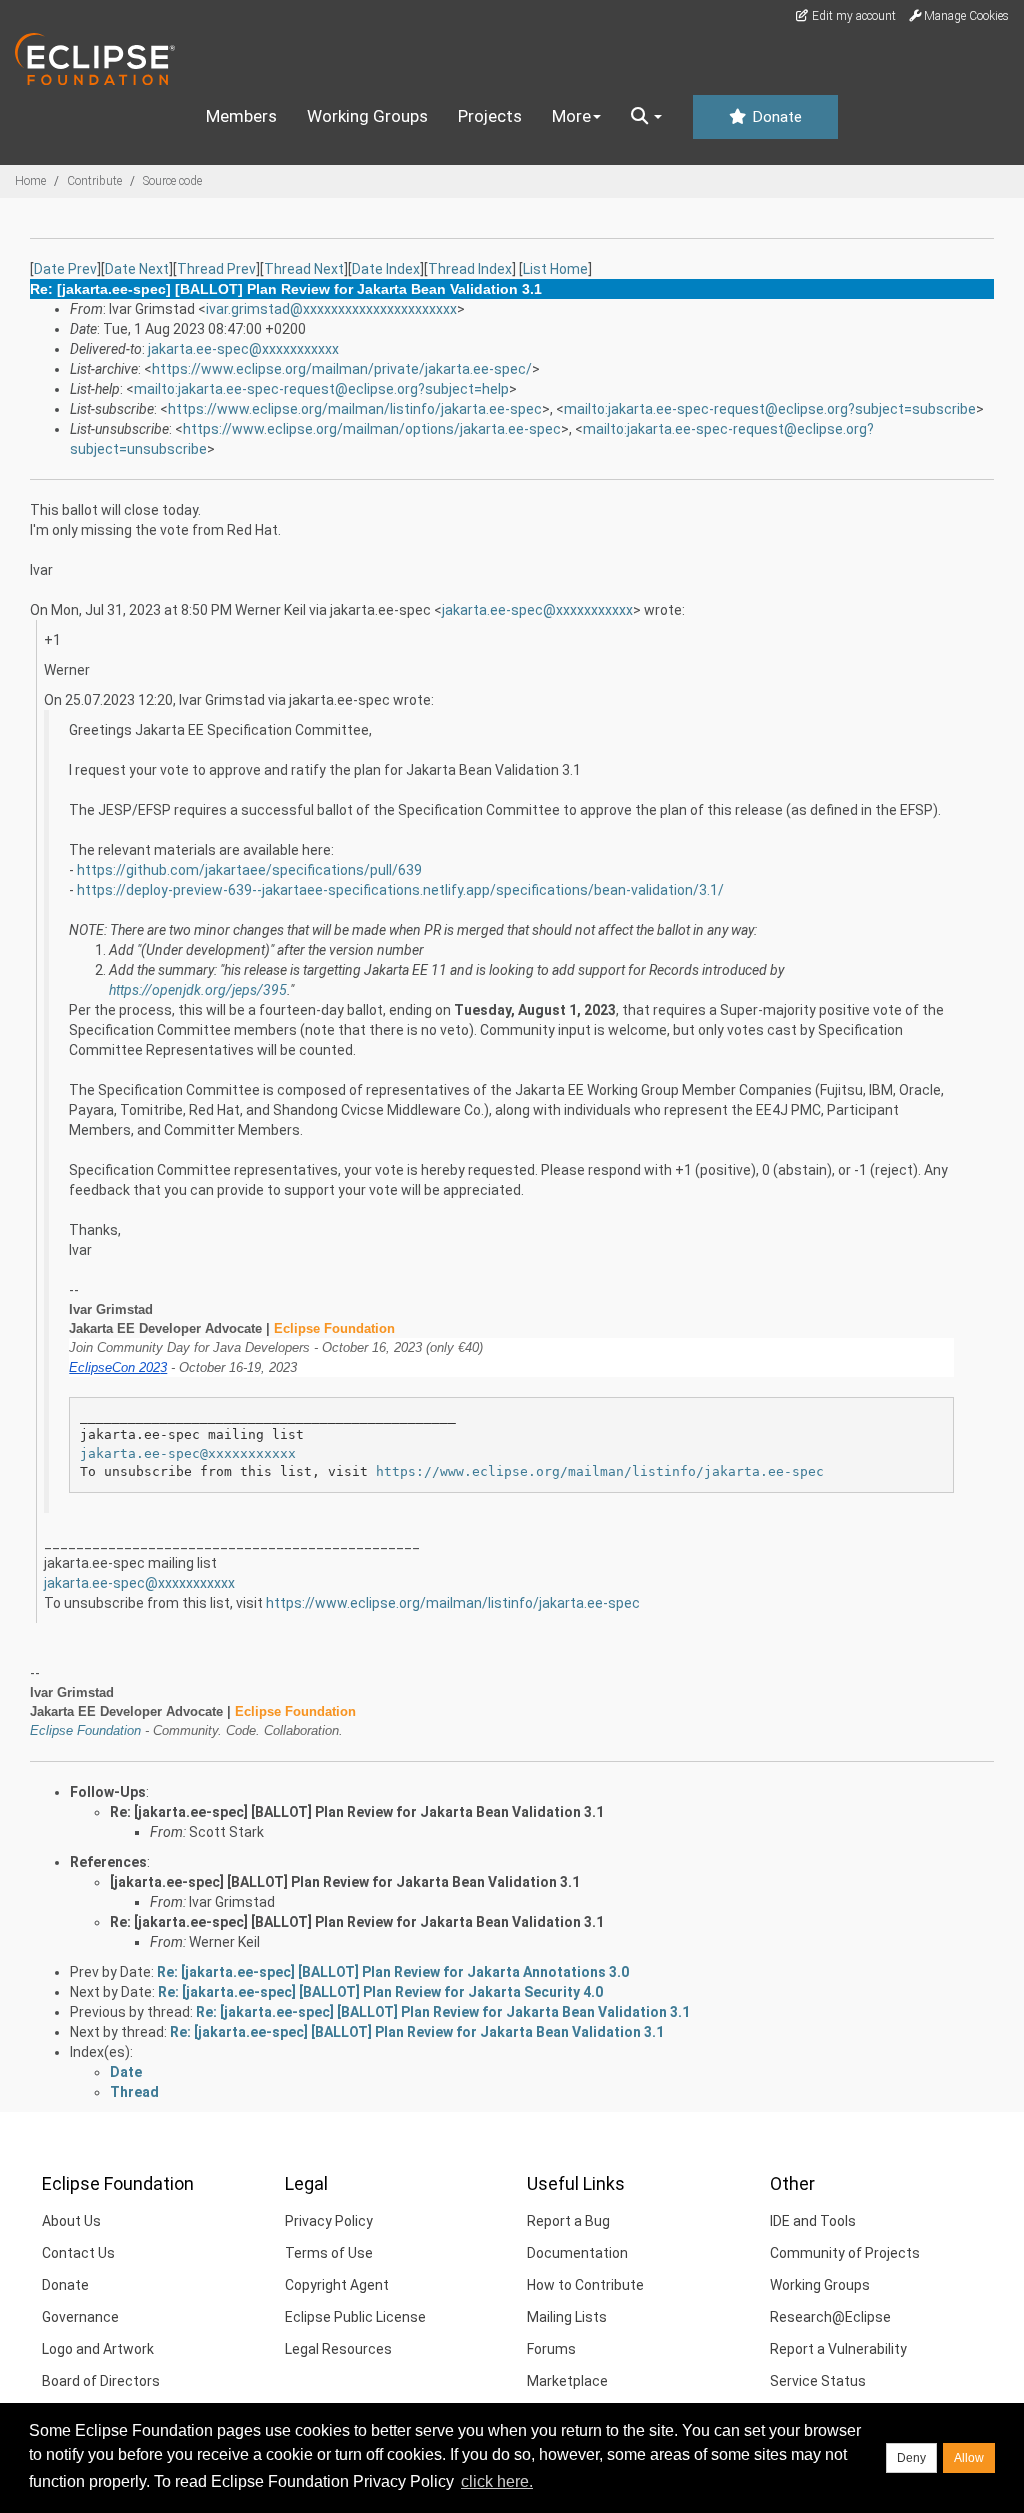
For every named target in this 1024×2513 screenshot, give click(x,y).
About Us (71, 2221)
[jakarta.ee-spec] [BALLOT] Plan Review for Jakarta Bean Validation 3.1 (345, 1882)
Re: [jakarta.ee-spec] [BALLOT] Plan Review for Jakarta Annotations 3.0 (393, 1972)
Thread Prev (216, 269)
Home (30, 181)
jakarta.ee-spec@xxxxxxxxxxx (243, 349)
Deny (911, 2458)
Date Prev (65, 269)
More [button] (571, 116)
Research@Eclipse (830, 2317)
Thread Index (470, 269)
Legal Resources (338, 2349)
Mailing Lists (567, 2317)
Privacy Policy (329, 2221)
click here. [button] (497, 2481)
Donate (775, 117)
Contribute (94, 181)
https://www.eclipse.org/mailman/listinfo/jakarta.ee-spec (355, 409)
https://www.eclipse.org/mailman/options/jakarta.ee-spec (372, 429)
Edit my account (852, 16)
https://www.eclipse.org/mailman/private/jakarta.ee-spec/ (342, 369)
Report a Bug (568, 2221)
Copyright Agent (337, 2285)
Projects (490, 116)
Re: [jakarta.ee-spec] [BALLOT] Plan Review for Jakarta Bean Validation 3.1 (357, 1812)
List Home (555, 269)
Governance (80, 2317)
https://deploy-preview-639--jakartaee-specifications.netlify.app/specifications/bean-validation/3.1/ (400, 890)
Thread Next (304, 269)
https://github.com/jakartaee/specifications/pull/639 (249, 870)
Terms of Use (329, 2253)
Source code (172, 181)
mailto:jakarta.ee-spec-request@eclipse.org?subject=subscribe (770, 409)
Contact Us (78, 2253)
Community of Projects (845, 2253)
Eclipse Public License (355, 2317)
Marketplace (567, 2381)
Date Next (137, 269)
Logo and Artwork (98, 2349)
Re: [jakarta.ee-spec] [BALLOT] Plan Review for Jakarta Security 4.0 (380, 1992)
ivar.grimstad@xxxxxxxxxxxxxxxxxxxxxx (331, 309)
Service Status (818, 2381)
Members (241, 116)
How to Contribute (585, 2285)
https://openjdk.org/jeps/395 (198, 990)
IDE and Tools (813, 2221)
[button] (646, 117)
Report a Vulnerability (838, 2349)
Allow (969, 2458)
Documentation (577, 2253)
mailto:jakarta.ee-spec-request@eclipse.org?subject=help (321, 389)
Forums (551, 2349)
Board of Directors (101, 2381)
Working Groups (367, 116)
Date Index (386, 269)
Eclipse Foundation (85, 1730)
